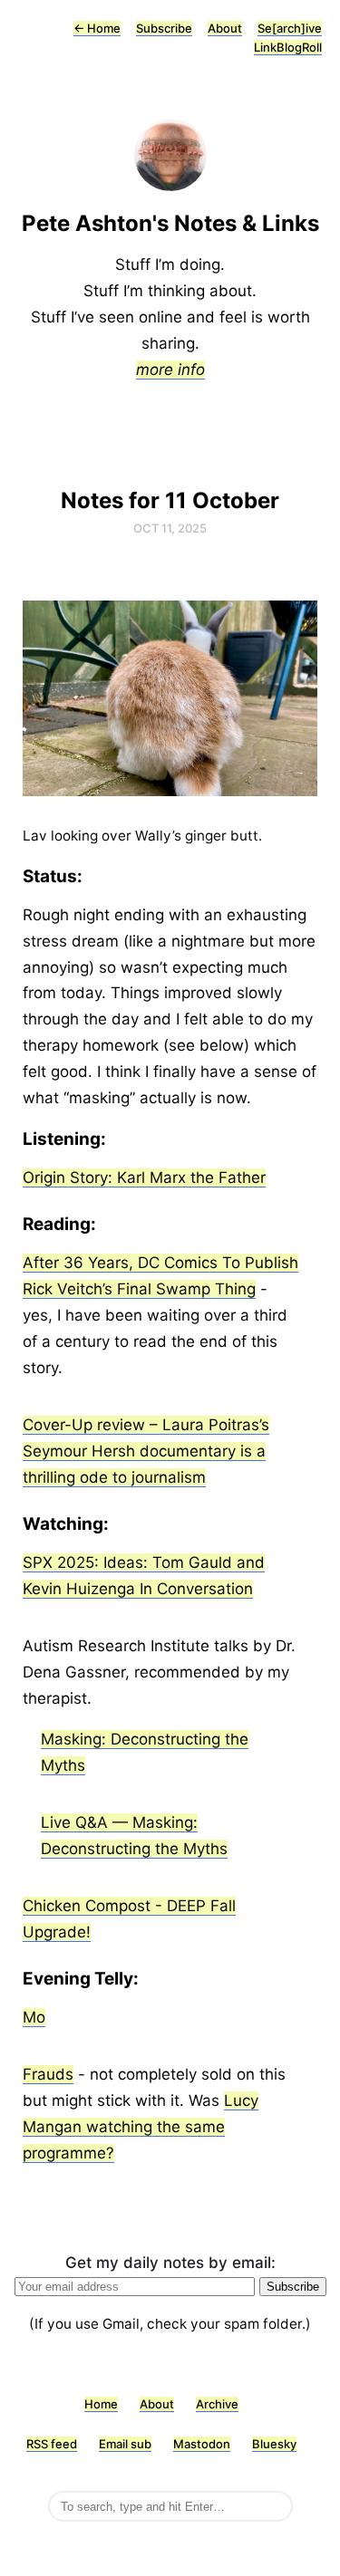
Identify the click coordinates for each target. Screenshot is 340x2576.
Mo (34, 2017)
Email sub (125, 2444)
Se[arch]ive (290, 28)
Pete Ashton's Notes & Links (170, 223)
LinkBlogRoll (288, 47)
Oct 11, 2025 (170, 528)
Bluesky (274, 2444)
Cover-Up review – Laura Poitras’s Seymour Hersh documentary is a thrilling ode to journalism (146, 1451)
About (225, 28)
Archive (217, 2404)
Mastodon (202, 2444)
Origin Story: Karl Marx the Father (144, 1177)
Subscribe (164, 28)
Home (97, 28)
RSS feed (52, 2444)
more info (170, 370)
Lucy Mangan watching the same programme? (141, 2127)
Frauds (48, 2074)
